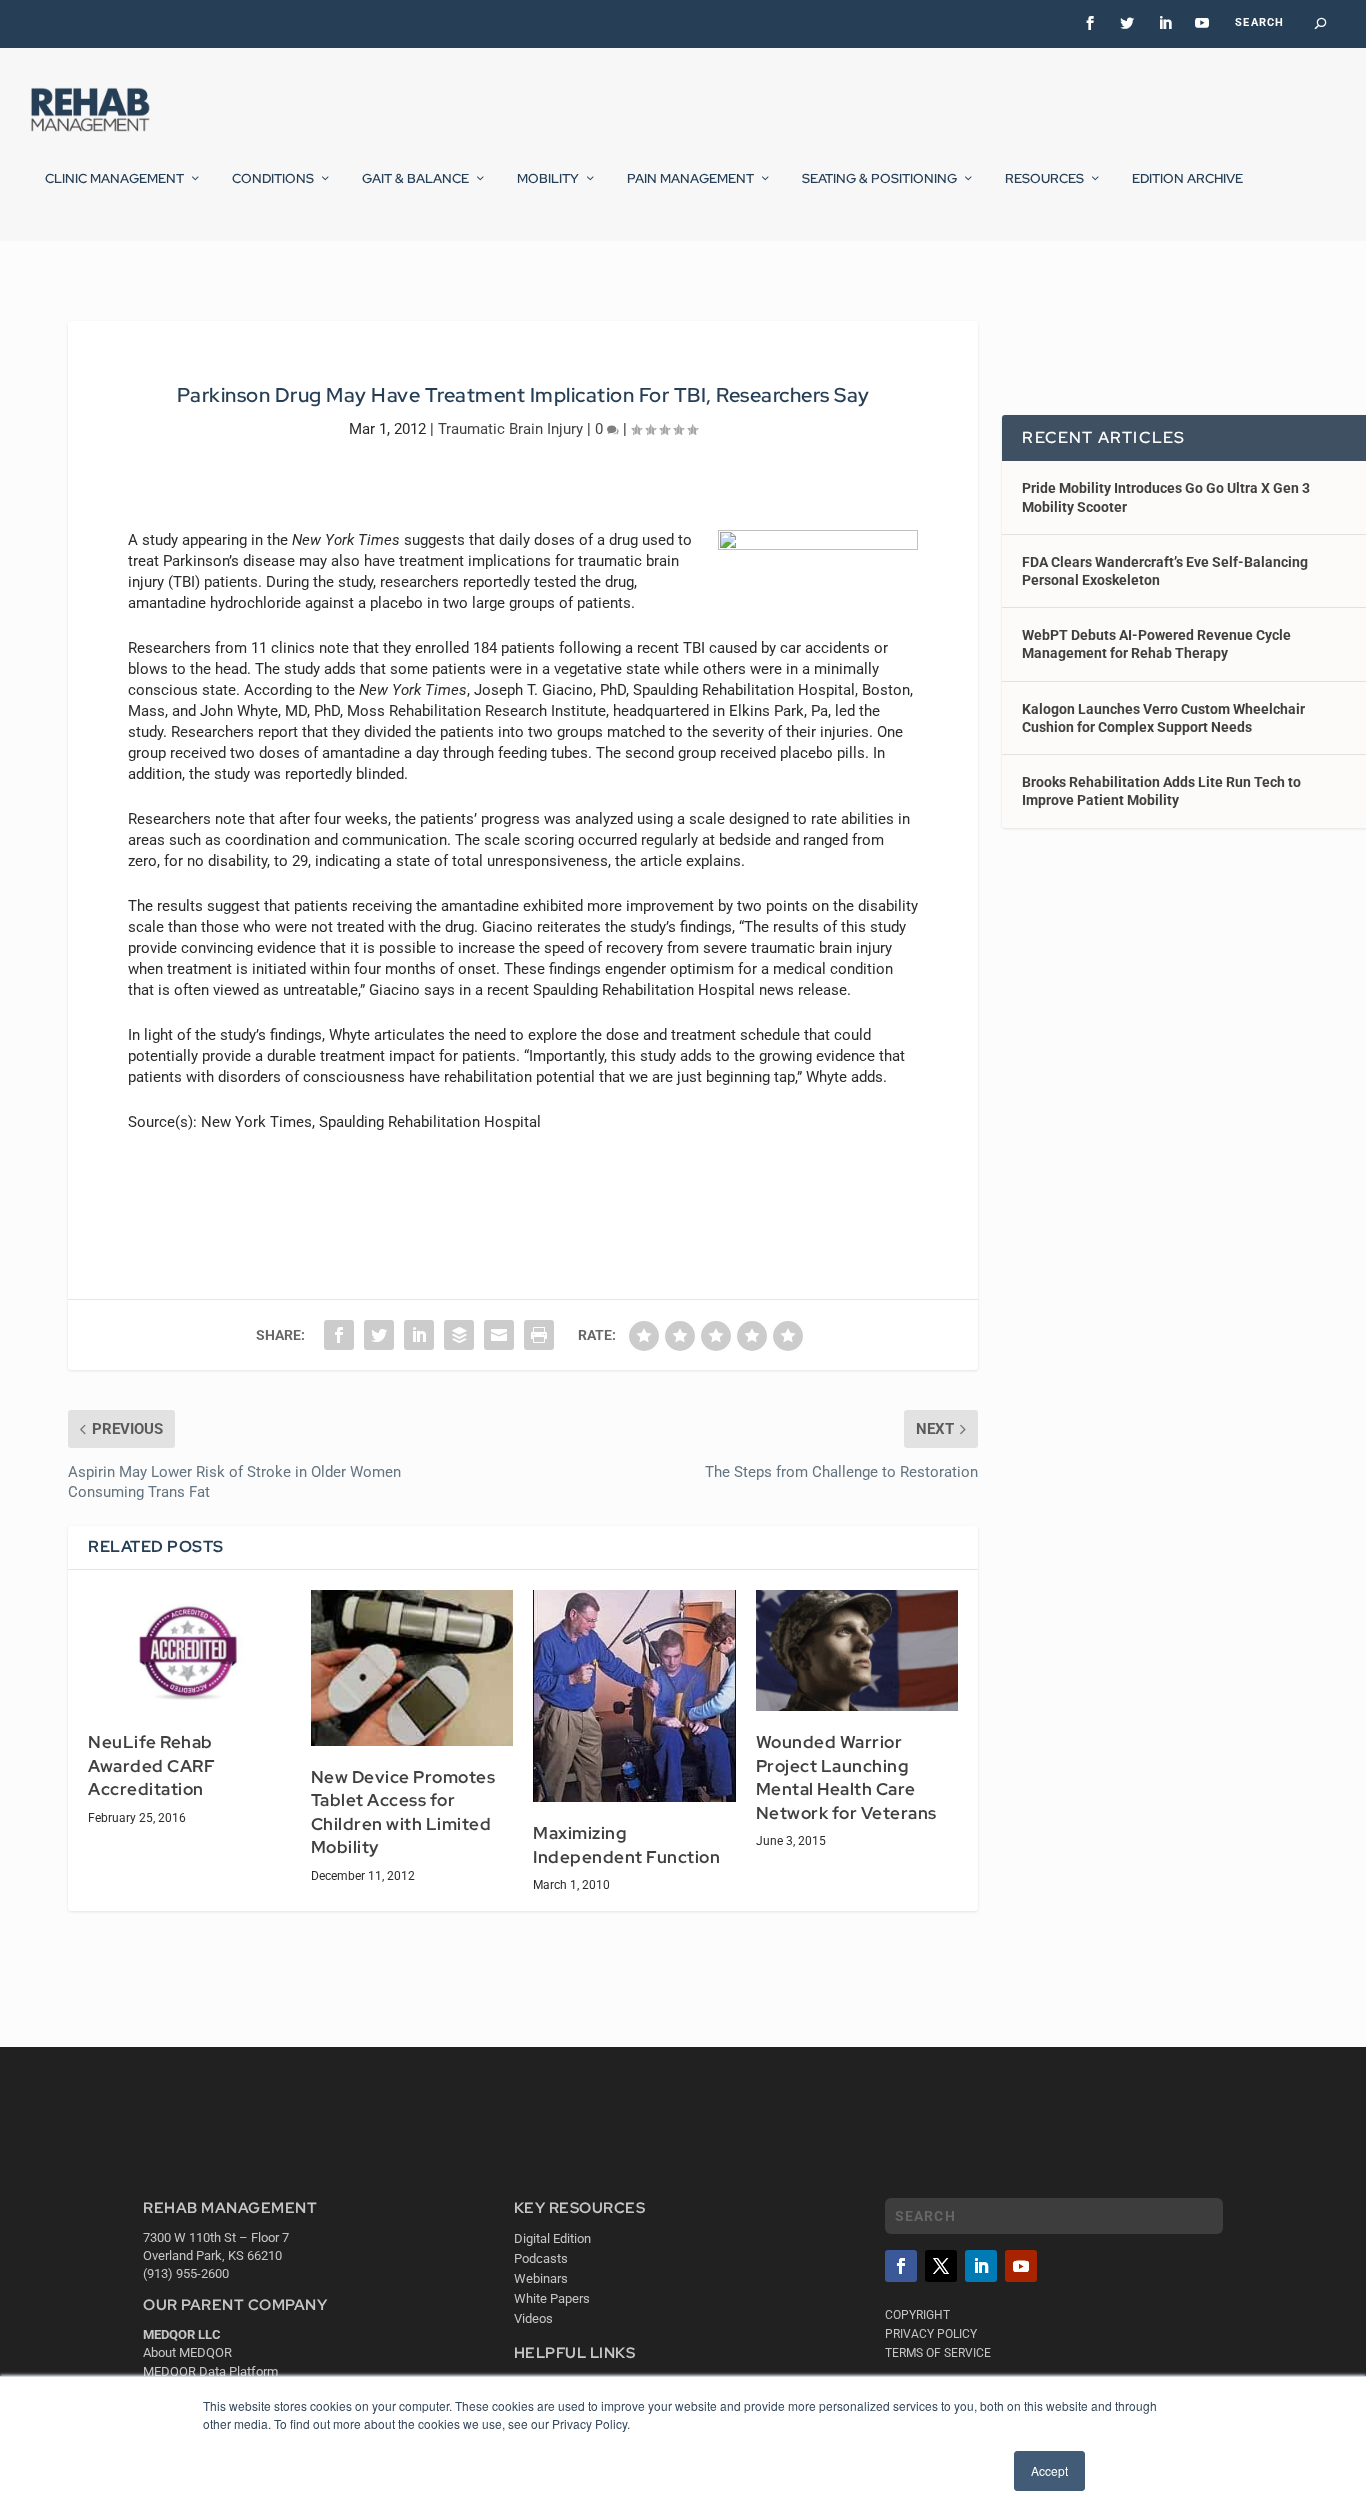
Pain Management (690, 179)
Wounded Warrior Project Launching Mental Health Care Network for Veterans (846, 1777)
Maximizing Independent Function (626, 1845)
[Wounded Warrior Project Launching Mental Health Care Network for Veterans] (857, 1651)
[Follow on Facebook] (901, 2266)
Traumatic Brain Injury (510, 429)
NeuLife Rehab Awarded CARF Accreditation (151, 1765)
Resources (1044, 179)
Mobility (548, 179)
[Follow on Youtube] (1021, 2266)
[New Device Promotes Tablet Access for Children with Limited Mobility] (412, 1668)
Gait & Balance (415, 179)
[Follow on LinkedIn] (981, 2266)
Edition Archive (1187, 179)
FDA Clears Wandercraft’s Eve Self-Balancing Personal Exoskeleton (1165, 571)
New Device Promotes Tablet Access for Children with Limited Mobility (403, 1812)
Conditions (273, 179)
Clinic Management (114, 179)
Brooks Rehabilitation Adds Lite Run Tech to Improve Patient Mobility (1161, 791)
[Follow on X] (941, 2266)
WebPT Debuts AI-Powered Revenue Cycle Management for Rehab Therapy (1156, 644)
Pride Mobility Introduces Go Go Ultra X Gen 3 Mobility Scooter (1166, 497)
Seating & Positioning (879, 179)
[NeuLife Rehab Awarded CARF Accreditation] (189, 1651)
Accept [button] (1049, 2470)
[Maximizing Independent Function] (634, 1696)
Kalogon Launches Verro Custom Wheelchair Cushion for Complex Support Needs (1163, 718)
